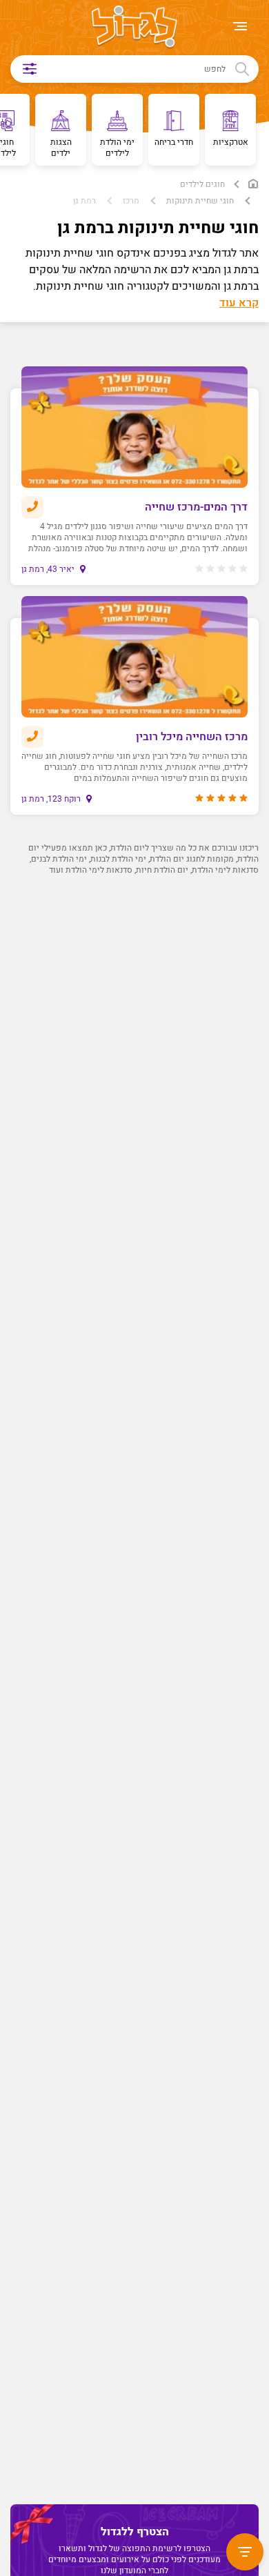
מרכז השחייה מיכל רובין (192, 737)
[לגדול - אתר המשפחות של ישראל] (134, 28)
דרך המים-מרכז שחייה (196, 507)
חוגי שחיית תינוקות (200, 201)
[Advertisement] (131, 1483)
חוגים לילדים (202, 184)
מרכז (131, 201)
